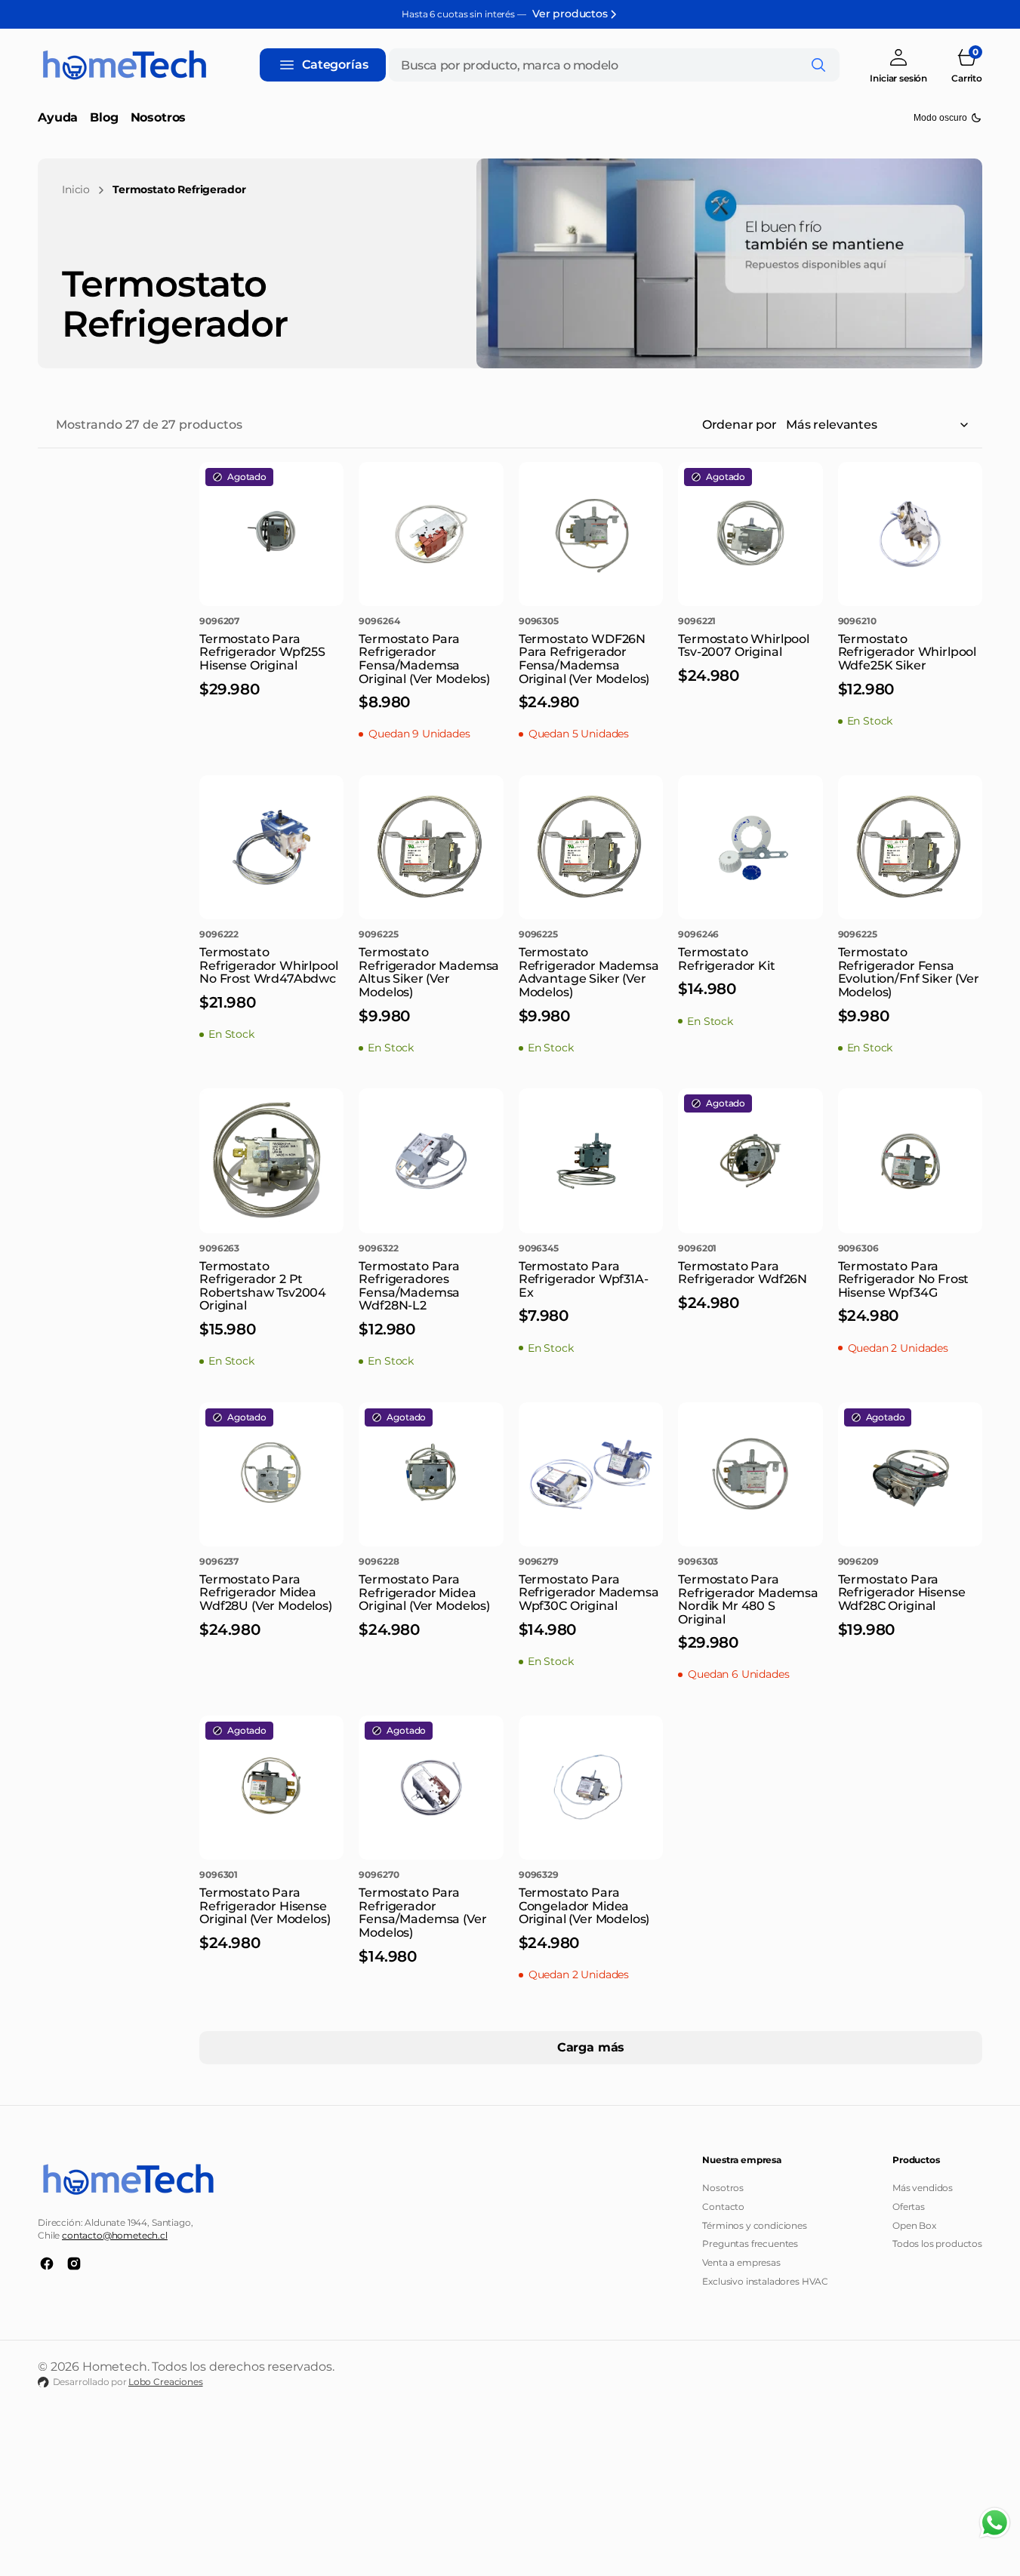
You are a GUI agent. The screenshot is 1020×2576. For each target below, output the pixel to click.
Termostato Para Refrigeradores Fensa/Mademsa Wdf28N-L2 (409, 1286)
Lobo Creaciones (166, 2382)
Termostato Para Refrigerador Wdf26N (743, 1273)
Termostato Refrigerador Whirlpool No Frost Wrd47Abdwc (268, 965)
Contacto (723, 2207)
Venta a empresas (741, 2262)
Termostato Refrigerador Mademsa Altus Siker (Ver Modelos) (429, 972)
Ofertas (909, 2207)
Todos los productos (937, 2244)
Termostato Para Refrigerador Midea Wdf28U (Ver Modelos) (266, 1593)
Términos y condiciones (754, 2225)
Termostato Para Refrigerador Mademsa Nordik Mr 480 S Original (748, 1599)
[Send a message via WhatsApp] (995, 2523)
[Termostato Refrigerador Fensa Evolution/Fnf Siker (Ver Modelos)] (910, 990)
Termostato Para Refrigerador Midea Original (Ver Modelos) (424, 1593)
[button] (898, 65)
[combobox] (614, 65)
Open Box (914, 2225)
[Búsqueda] (818, 65)
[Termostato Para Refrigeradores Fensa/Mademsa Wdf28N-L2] (431, 1304)
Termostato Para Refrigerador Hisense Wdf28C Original (902, 1593)
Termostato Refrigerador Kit (726, 959)
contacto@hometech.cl (115, 2235)
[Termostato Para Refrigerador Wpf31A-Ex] (591, 1297)
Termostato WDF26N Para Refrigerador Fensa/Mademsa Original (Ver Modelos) (584, 659)
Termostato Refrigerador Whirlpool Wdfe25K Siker (907, 652)
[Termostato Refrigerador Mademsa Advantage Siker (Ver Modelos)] (591, 990)
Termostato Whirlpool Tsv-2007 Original (744, 646)
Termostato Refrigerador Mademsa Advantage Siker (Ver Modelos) (589, 972)
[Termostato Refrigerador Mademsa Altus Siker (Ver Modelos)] (431, 990)
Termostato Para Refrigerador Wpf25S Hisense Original (262, 652)
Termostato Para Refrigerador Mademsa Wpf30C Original (589, 1593)
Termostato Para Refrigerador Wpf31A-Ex (584, 1279)
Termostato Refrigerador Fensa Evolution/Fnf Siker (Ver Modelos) (909, 972)
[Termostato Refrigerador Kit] (750, 977)
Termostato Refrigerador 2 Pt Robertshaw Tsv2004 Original (263, 1286)
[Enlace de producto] (271, 534)
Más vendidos (923, 2188)
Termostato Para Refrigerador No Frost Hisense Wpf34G (904, 1279)
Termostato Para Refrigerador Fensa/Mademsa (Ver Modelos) (422, 1913)
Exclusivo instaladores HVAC (765, 2281)
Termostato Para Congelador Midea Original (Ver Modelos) (584, 1906)
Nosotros (723, 2188)
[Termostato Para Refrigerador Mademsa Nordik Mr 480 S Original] (750, 1617)
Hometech (115, 2367)
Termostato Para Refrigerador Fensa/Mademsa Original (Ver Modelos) (424, 659)
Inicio (76, 189)
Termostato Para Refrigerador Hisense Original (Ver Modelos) (265, 1906)
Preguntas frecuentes (750, 2244)
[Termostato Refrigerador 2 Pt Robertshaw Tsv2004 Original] (271, 1304)
